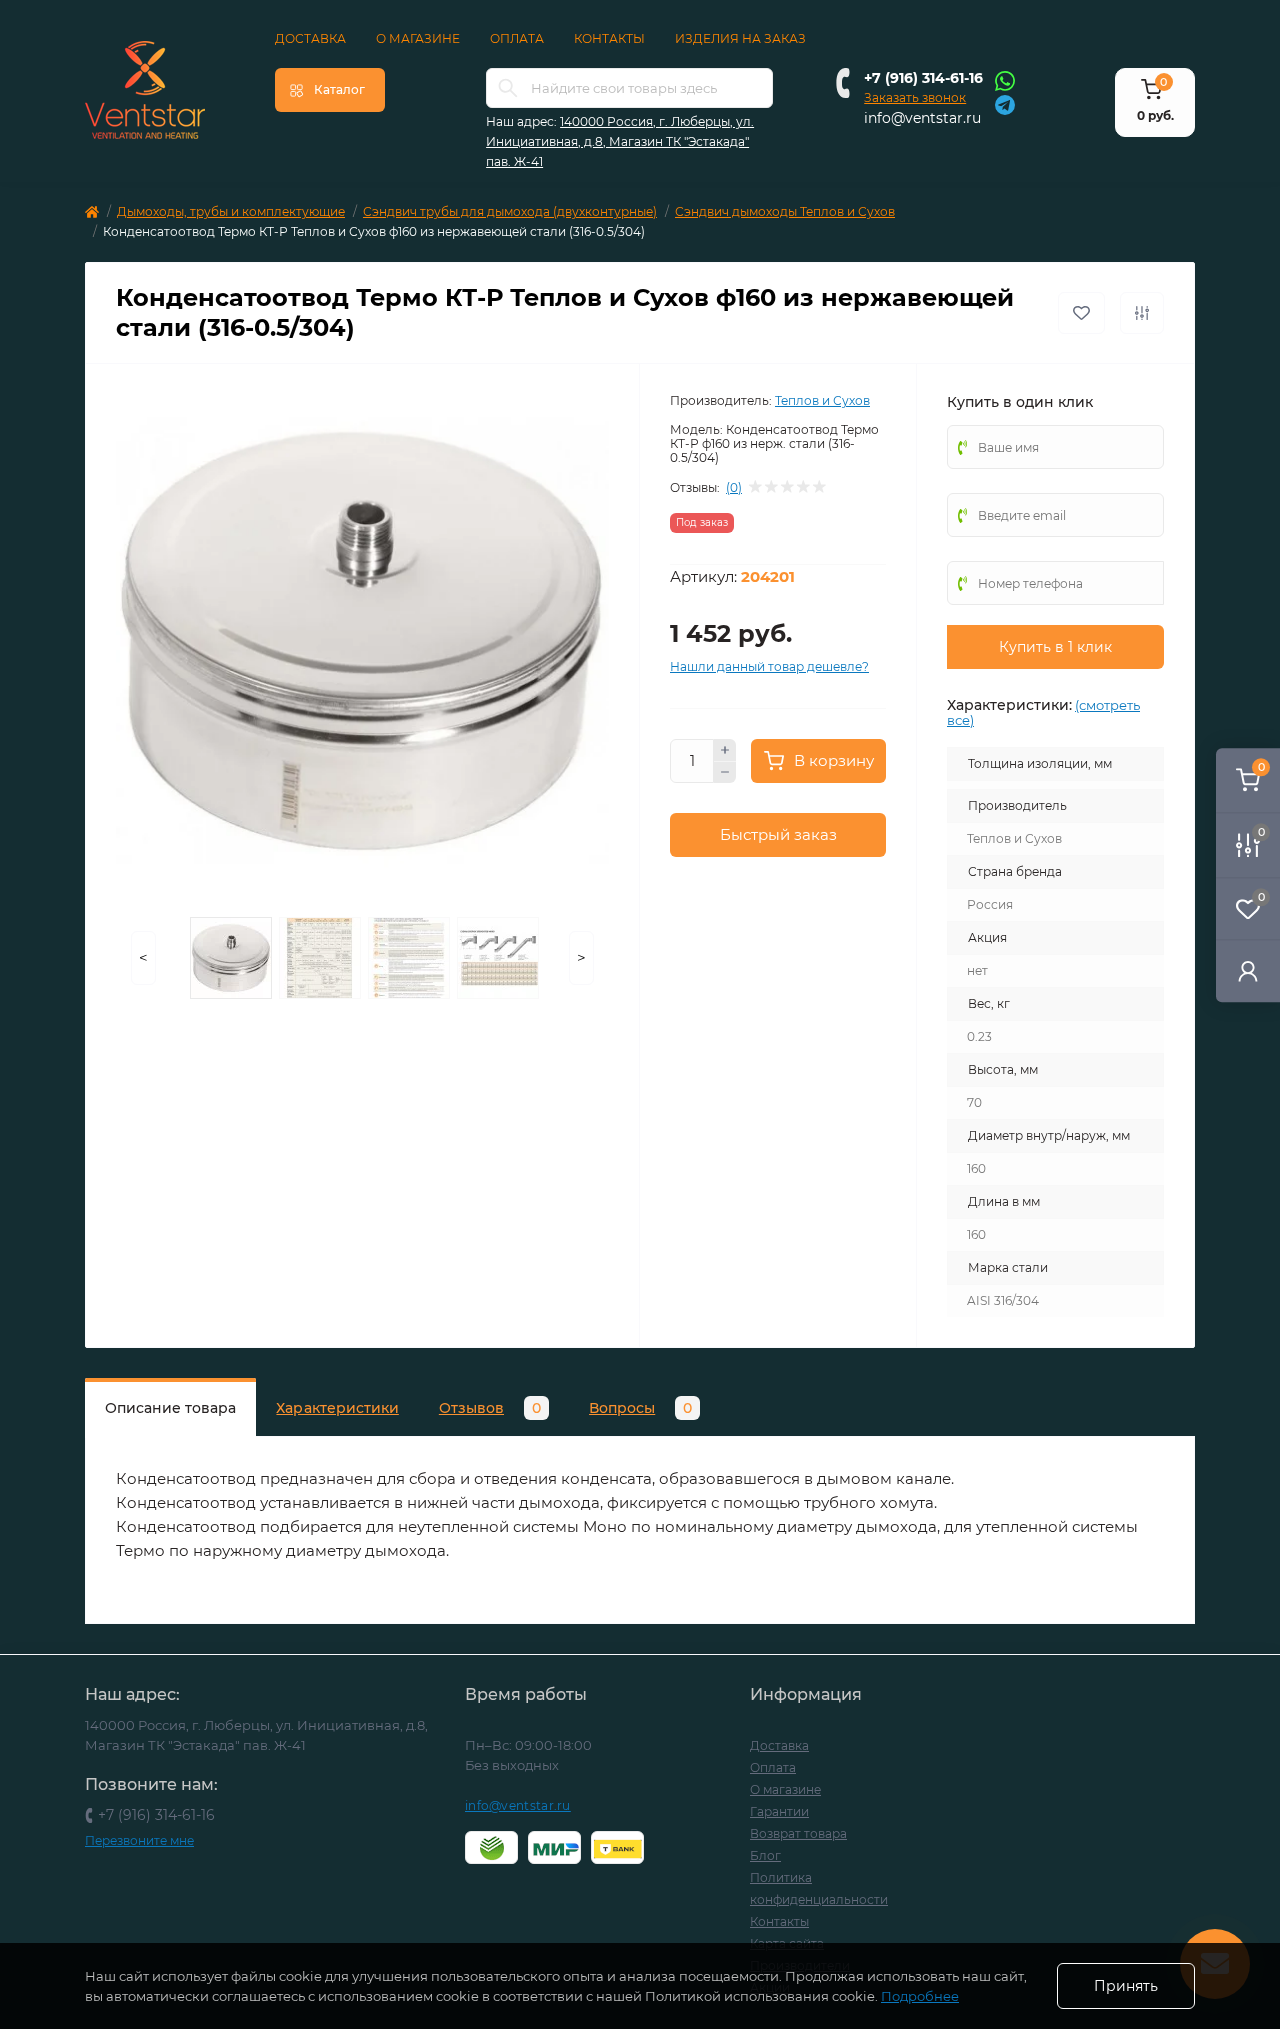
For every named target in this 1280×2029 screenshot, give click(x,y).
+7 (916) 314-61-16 (923, 78)
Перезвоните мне (139, 1840)
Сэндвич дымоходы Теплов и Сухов (785, 211)
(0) (734, 488)
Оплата (517, 38)
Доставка (310, 38)
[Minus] (725, 773)
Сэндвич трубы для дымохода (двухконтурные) (510, 211)
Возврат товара (798, 1833)
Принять (1126, 1986)
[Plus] (725, 750)
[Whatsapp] (1005, 80)
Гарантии (779, 1811)
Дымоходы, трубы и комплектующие (231, 211)
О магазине (418, 38)
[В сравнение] (1142, 313)
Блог (765, 1855)
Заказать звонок (915, 97)
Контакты (609, 38)
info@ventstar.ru (922, 118)
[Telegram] (1005, 103)
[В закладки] (1081, 313)
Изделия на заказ (740, 38)
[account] (1248, 970)
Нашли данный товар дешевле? (769, 666)
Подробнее (920, 1996)
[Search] (508, 88)
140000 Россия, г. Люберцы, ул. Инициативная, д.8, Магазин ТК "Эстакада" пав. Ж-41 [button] (620, 141)
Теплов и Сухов (822, 400)
